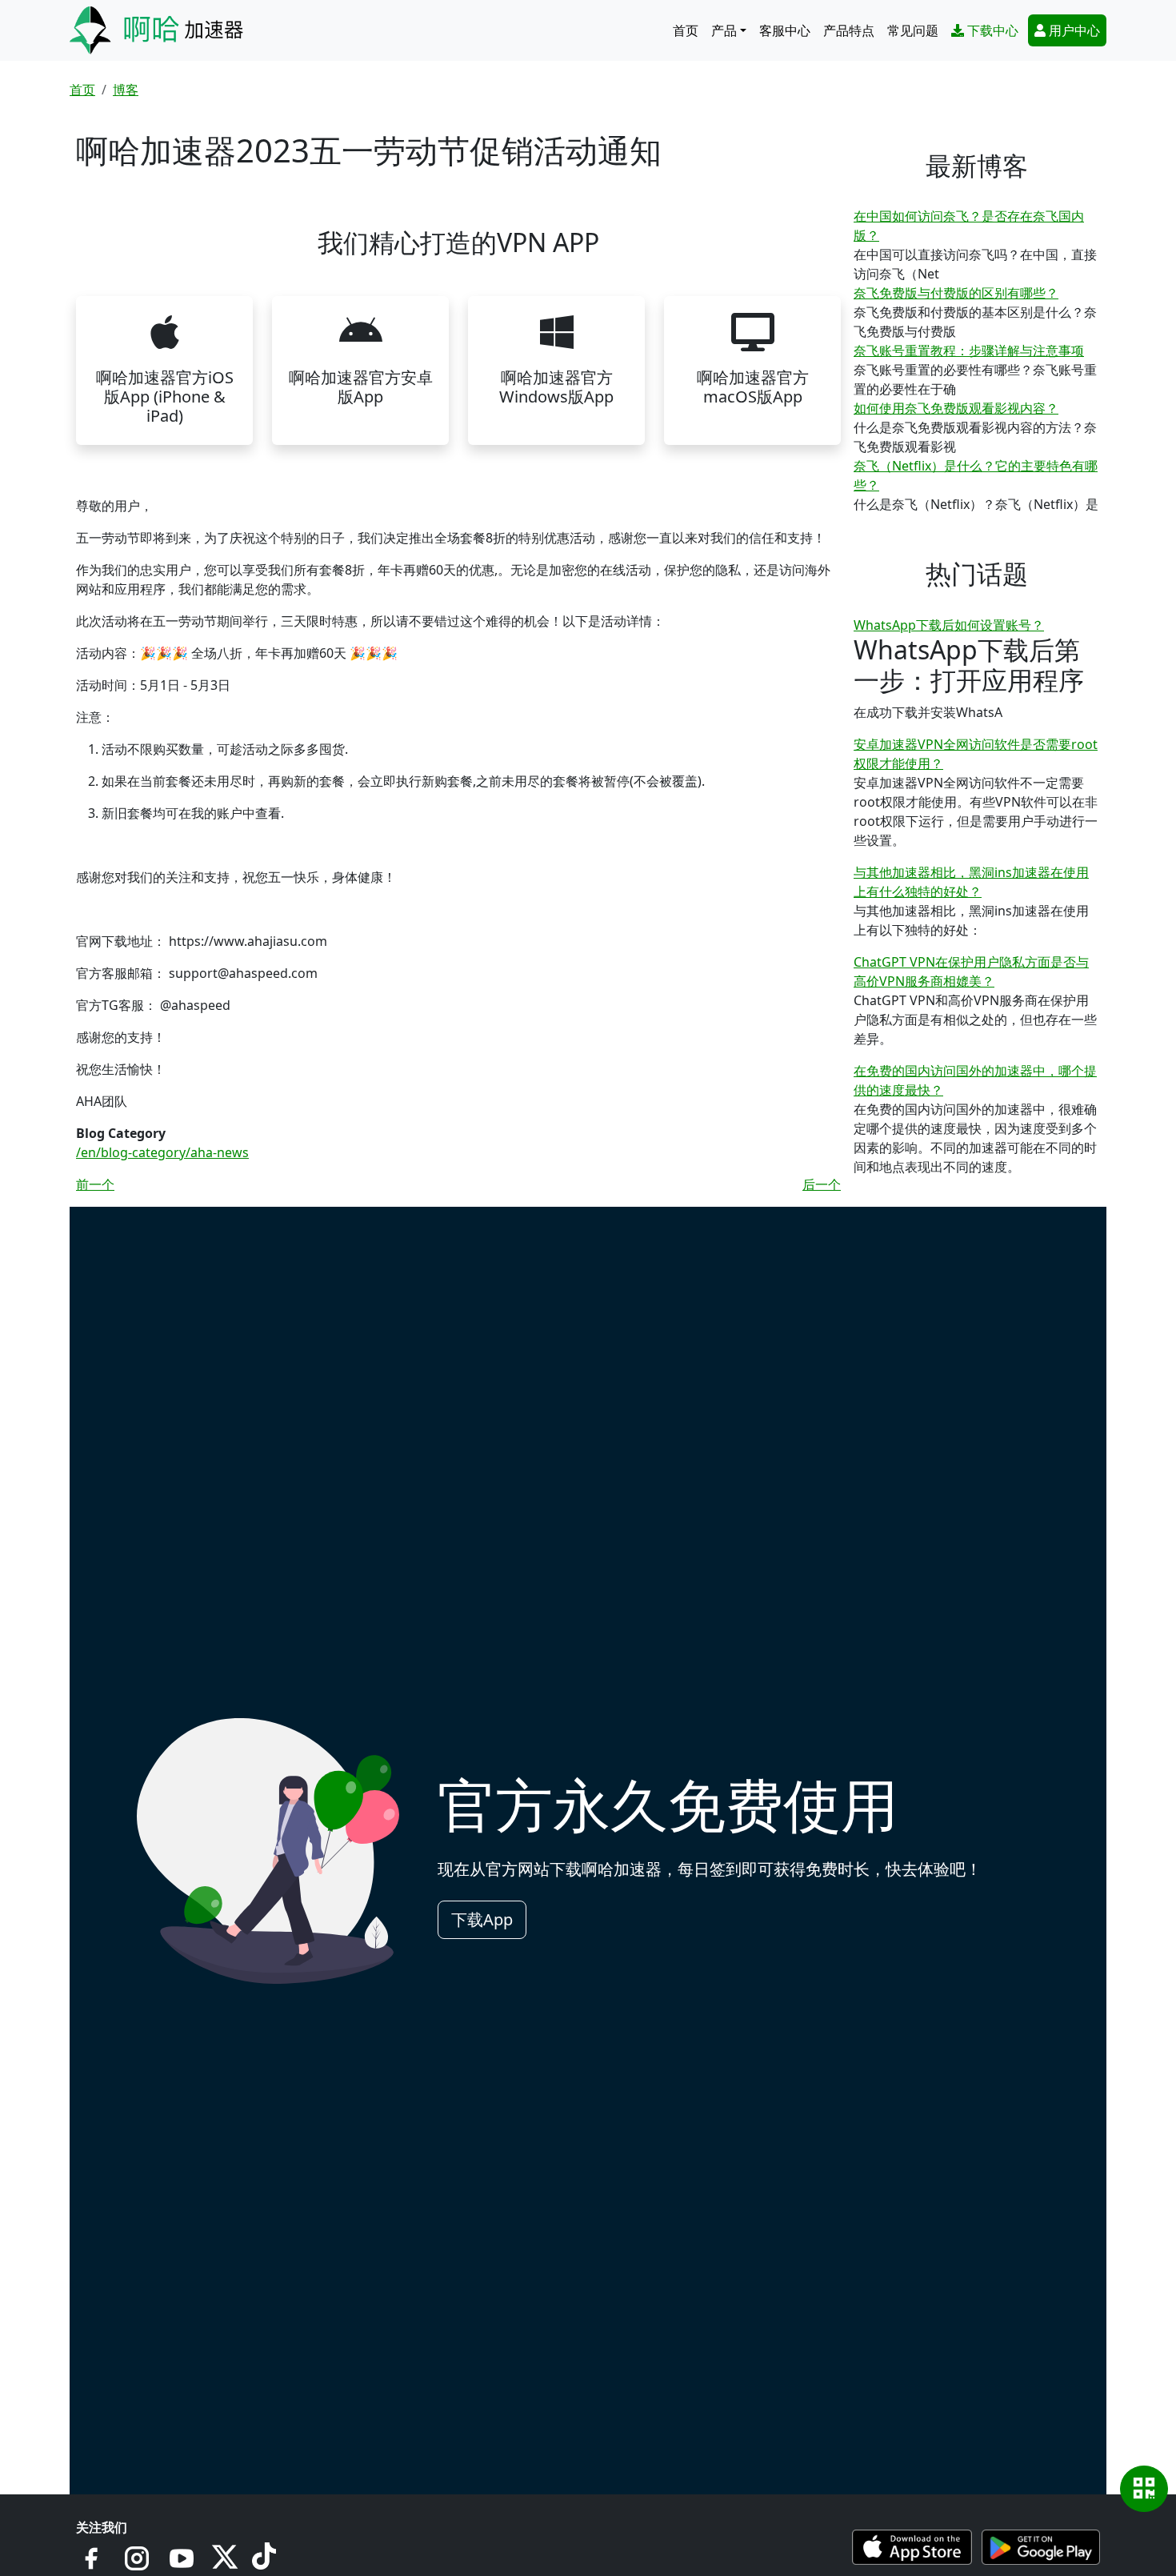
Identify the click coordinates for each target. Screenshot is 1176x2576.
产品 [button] (724, 30)
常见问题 (913, 30)
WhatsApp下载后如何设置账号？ (949, 625)
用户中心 (1074, 30)
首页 (686, 30)
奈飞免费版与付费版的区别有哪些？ (956, 293)
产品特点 (849, 30)
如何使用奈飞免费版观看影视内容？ (956, 408)
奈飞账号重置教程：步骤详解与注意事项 (969, 351)
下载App (482, 1919)
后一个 (822, 1184)
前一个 (95, 1184)
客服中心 (785, 30)
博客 (126, 90)
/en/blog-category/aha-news (162, 1152)
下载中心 (993, 30)
